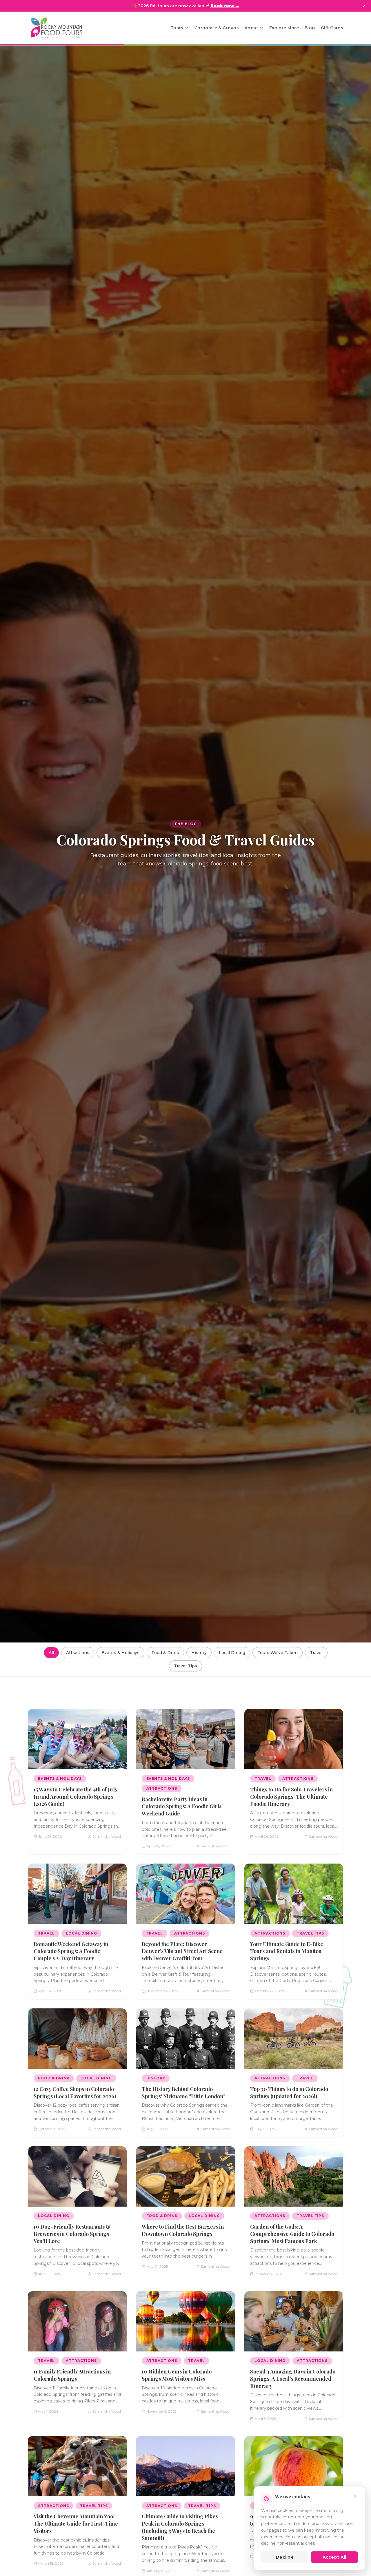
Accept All (334, 2557)
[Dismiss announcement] (364, 6)
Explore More (284, 28)
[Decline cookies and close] (355, 2496)
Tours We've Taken (278, 1653)
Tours (177, 28)
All (51, 1653)
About (251, 28)
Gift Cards (332, 28)
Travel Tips (185, 1666)
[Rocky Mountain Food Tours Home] (63, 28)
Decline (285, 2557)
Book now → (225, 6)
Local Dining (232, 1653)
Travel (316, 1653)
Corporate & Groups (217, 28)
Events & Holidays (120, 1653)
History (199, 1653)
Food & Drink (165, 1653)
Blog (310, 28)
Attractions (78, 1653)
